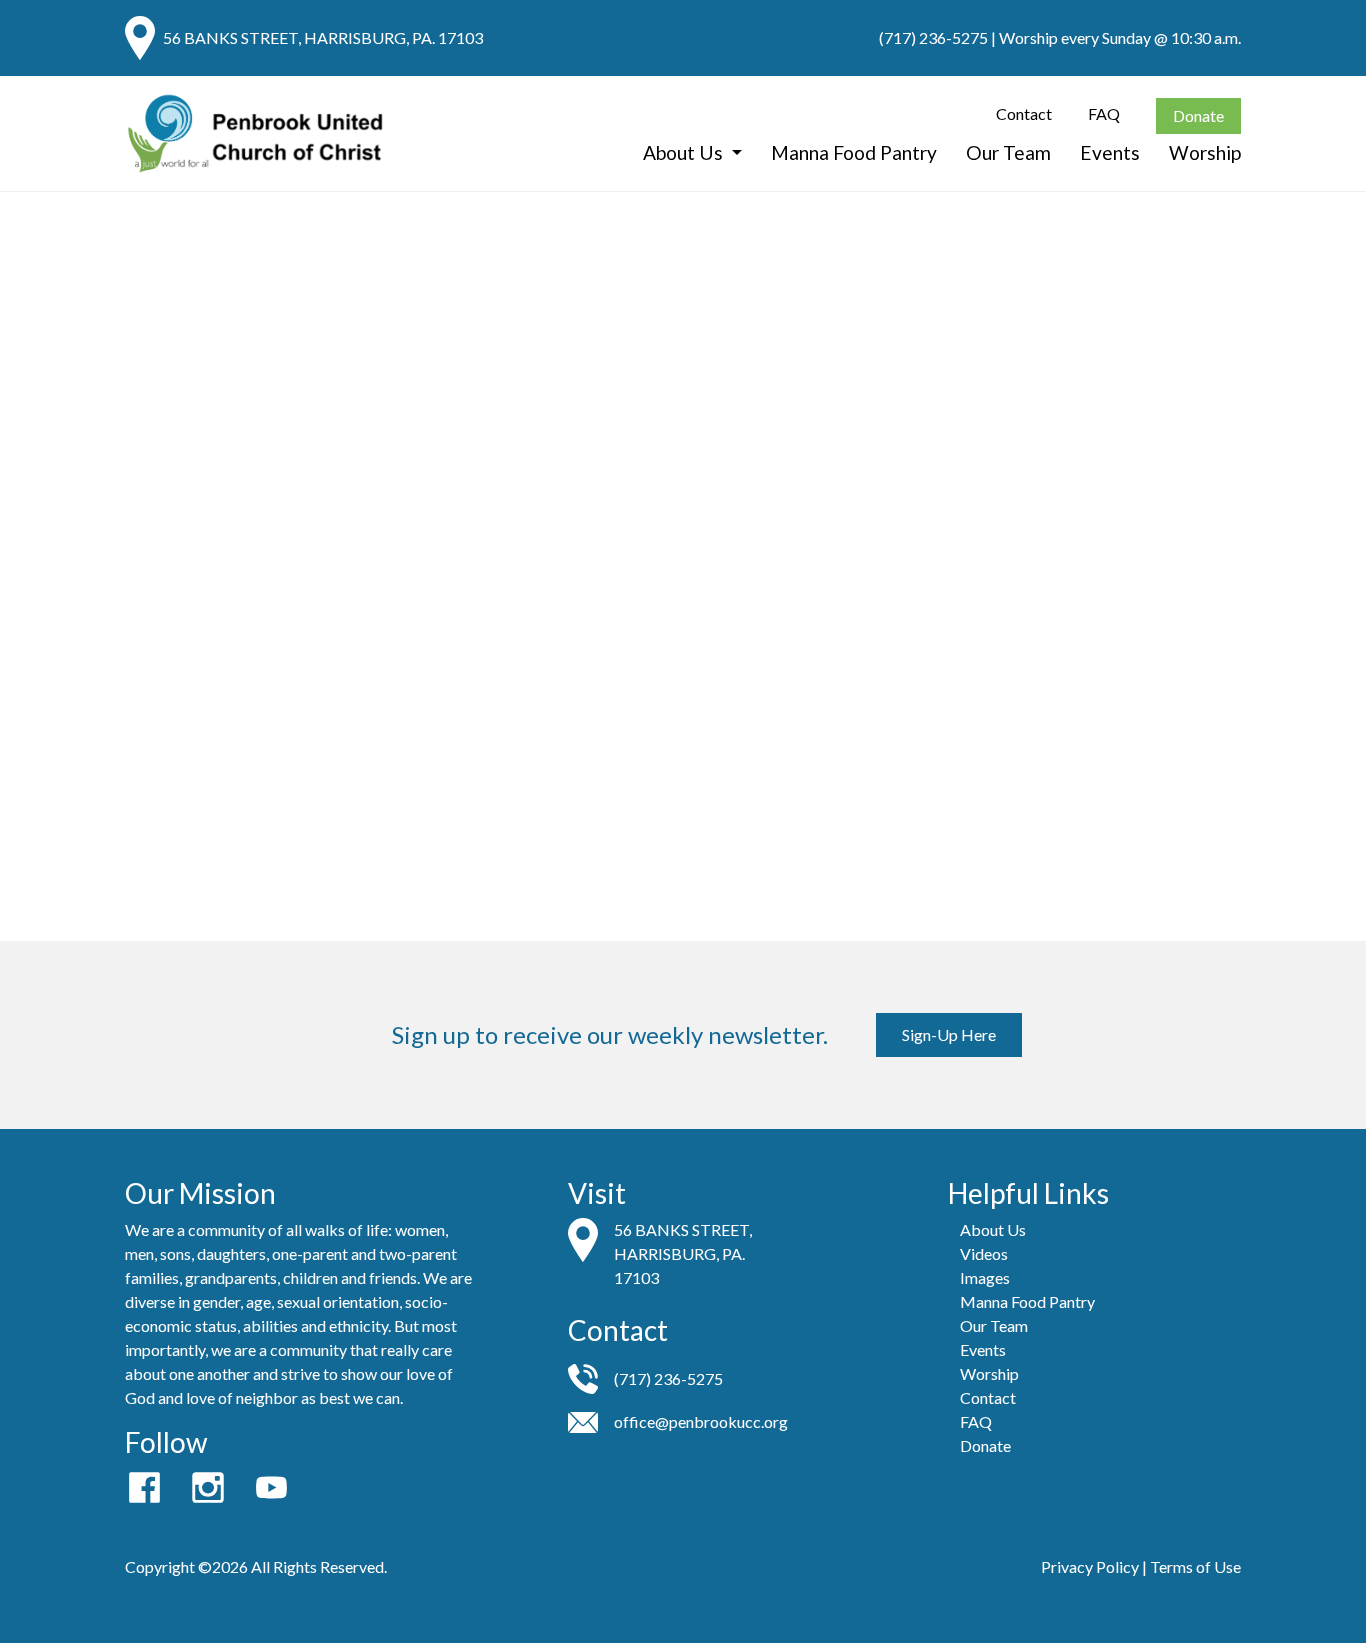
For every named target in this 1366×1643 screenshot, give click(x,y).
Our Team (1008, 152)
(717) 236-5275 (933, 37)
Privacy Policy (1090, 1566)
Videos (984, 1253)
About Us (685, 152)
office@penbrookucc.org (701, 1421)
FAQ (1104, 113)
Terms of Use (1195, 1566)
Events (1110, 152)
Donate (1198, 115)
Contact (1024, 113)
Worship (1205, 152)
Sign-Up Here (949, 1034)
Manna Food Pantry (854, 152)
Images (985, 1277)
